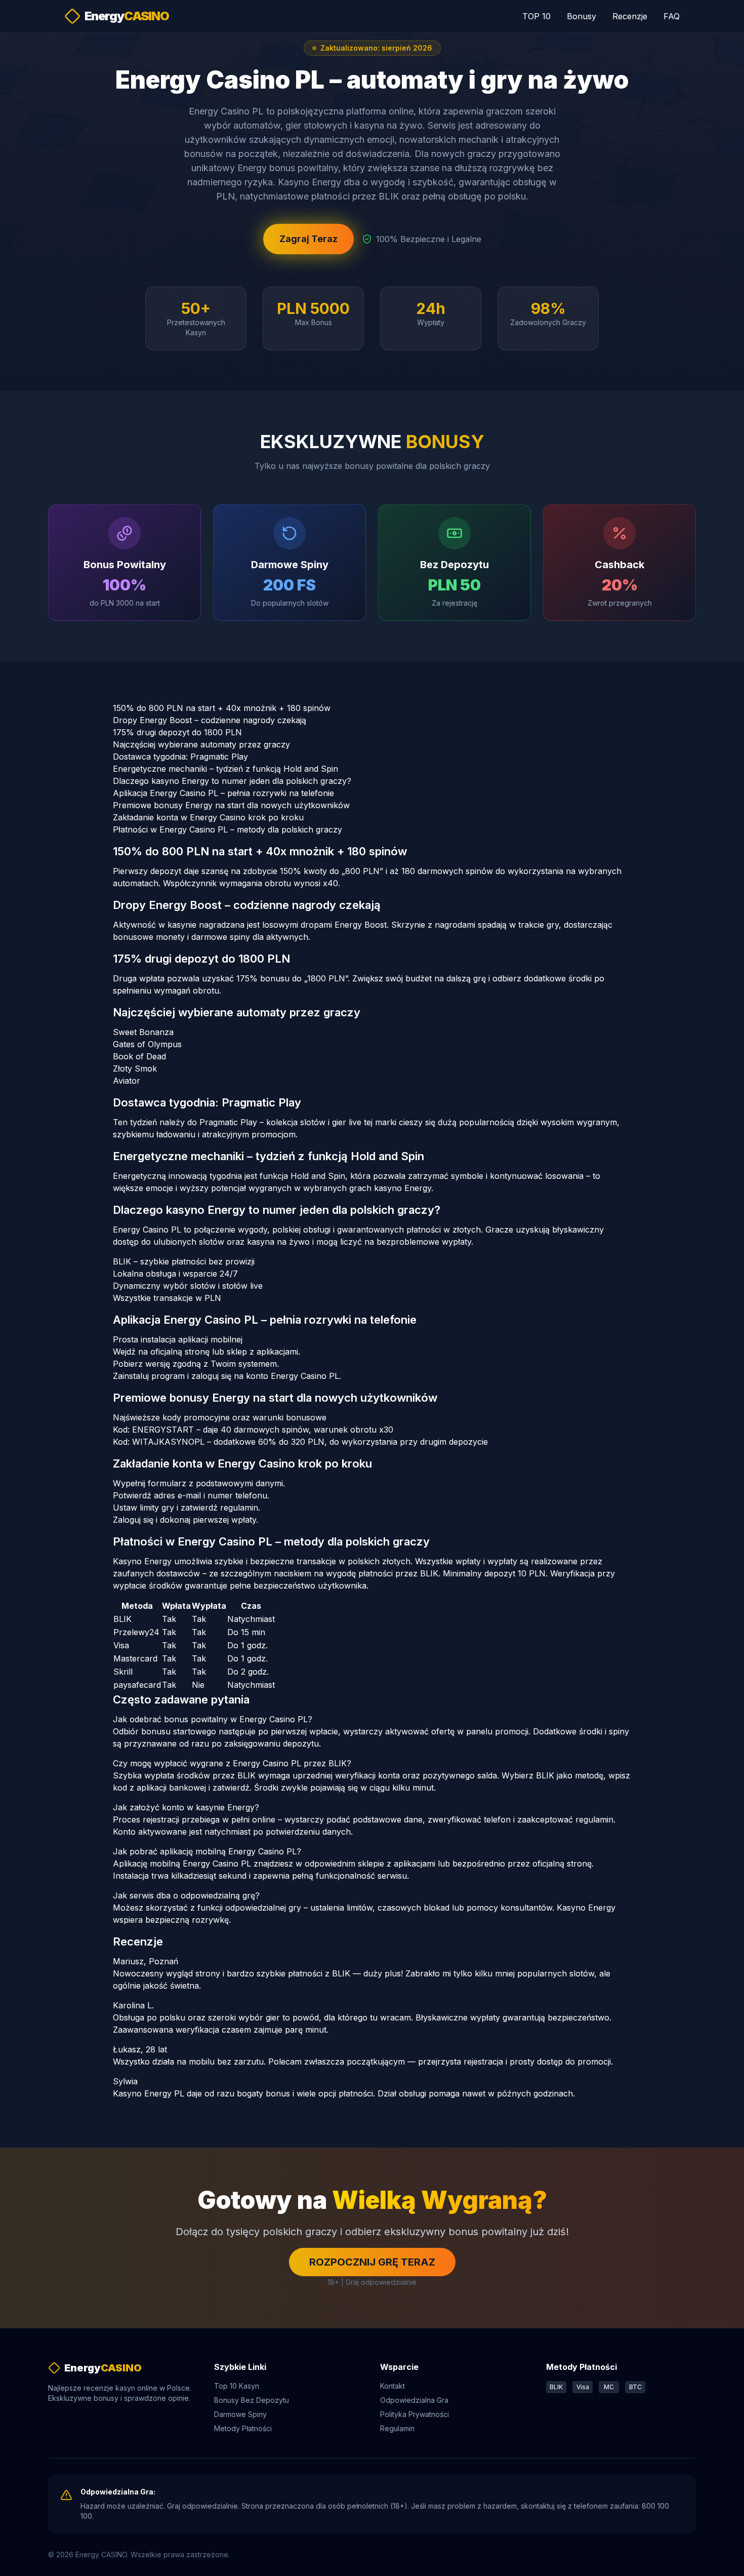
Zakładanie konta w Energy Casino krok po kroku (208, 817)
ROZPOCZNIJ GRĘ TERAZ (372, 2262)
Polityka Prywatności (415, 2414)
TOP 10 (536, 16)
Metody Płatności (243, 2428)
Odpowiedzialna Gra (414, 2400)
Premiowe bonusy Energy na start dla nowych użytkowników (231, 805)
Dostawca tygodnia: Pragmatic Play (180, 757)
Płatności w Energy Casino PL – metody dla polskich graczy (228, 829)
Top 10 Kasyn (237, 2386)
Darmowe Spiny (240, 2414)
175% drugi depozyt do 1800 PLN (177, 732)
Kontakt (392, 2386)
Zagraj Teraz (308, 239)
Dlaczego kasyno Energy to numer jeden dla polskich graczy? (232, 781)
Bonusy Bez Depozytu (252, 2400)
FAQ (672, 16)
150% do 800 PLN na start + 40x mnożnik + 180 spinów (222, 708)
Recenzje (630, 16)
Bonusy (582, 16)
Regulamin (397, 2428)
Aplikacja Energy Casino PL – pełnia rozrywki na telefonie (223, 793)
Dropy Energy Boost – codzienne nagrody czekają (210, 720)
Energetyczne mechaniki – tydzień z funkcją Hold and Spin (225, 769)
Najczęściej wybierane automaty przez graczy (201, 744)
